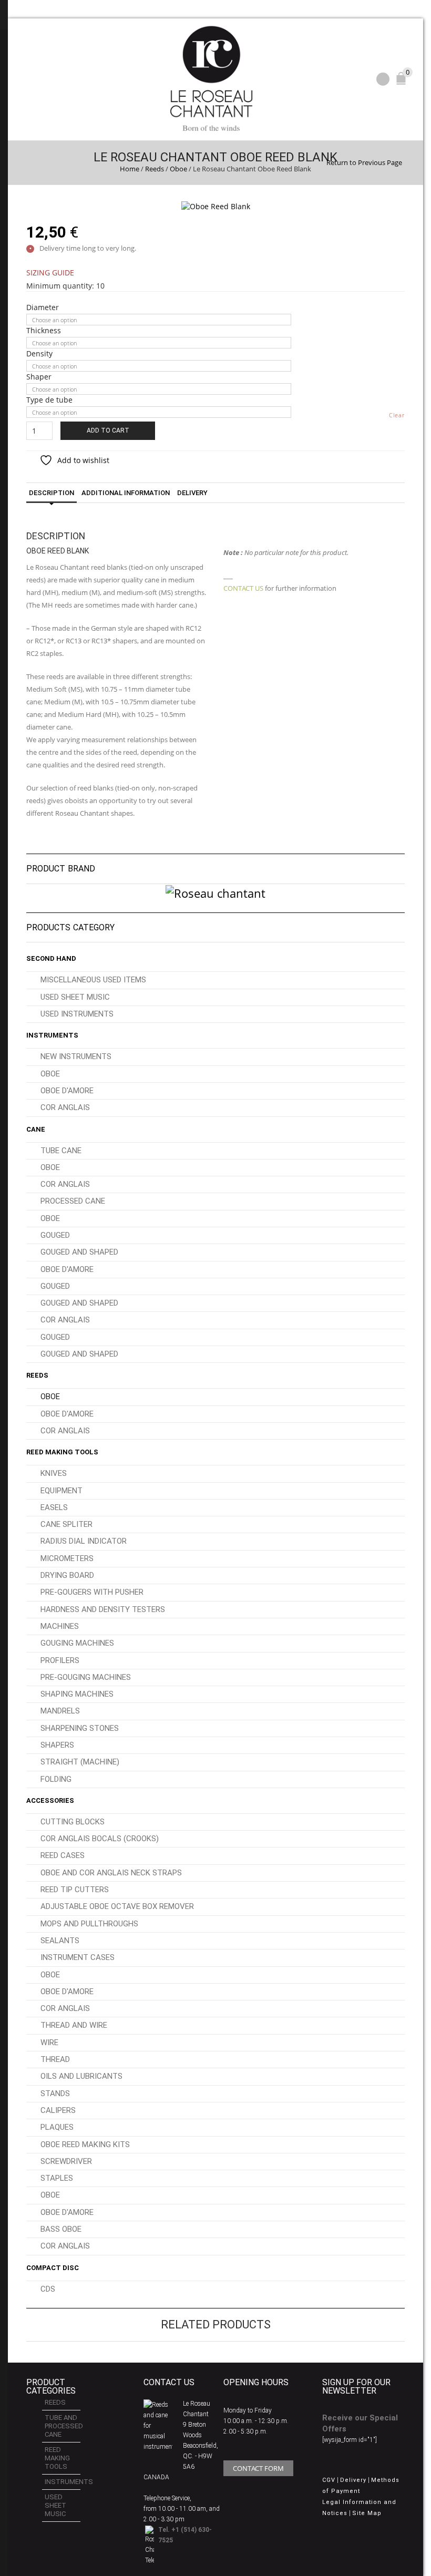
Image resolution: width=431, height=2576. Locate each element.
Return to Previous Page (364, 162)
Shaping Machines (77, 1694)
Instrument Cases (78, 1957)
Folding (56, 1779)
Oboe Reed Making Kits (85, 2144)
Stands (55, 2093)
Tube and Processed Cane (63, 2426)
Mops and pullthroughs (89, 1924)
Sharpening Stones (80, 1728)
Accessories (50, 1800)
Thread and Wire (74, 2025)
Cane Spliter (66, 1524)
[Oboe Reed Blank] (216, 206)
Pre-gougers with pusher (92, 1592)
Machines (60, 1626)
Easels (54, 1507)
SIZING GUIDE (50, 273)
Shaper (39, 377)
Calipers (58, 2110)
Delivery (192, 493)
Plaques (57, 2127)
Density (39, 354)
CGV (329, 2480)
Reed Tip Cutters (75, 1890)
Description (52, 493)
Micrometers (67, 1558)
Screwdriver (66, 2161)
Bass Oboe (61, 2229)
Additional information (126, 493)
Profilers (60, 1660)
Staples (57, 2178)
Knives (54, 1473)
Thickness (44, 331)
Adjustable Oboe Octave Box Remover (117, 1906)
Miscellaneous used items (93, 980)
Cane (36, 1129)
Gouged (55, 1235)
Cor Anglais (65, 1107)
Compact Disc (53, 2268)
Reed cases (63, 1855)
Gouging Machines (77, 1643)
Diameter (43, 307)
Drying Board (67, 1575)
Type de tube (49, 400)
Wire (49, 2043)
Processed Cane (73, 1201)
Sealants (60, 1941)
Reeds (155, 169)
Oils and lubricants (81, 2076)
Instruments (52, 1035)
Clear (397, 415)
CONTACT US (243, 588)
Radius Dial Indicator (84, 1541)
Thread (55, 2059)
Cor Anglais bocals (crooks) (100, 1839)
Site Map (367, 2513)
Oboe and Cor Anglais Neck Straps (111, 1873)
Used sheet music (75, 997)
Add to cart (108, 430)
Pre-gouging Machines (86, 1677)
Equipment (61, 1491)
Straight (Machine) (80, 1762)
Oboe (178, 169)
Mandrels (60, 1711)
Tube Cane (61, 1151)
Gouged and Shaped (79, 1252)
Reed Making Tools (62, 1452)
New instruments (76, 1056)
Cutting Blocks (73, 1822)
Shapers (57, 1745)
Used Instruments (77, 1014)
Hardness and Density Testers (103, 1609)
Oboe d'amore (67, 1091)
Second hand (51, 958)
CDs (48, 2289)
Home (130, 169)
